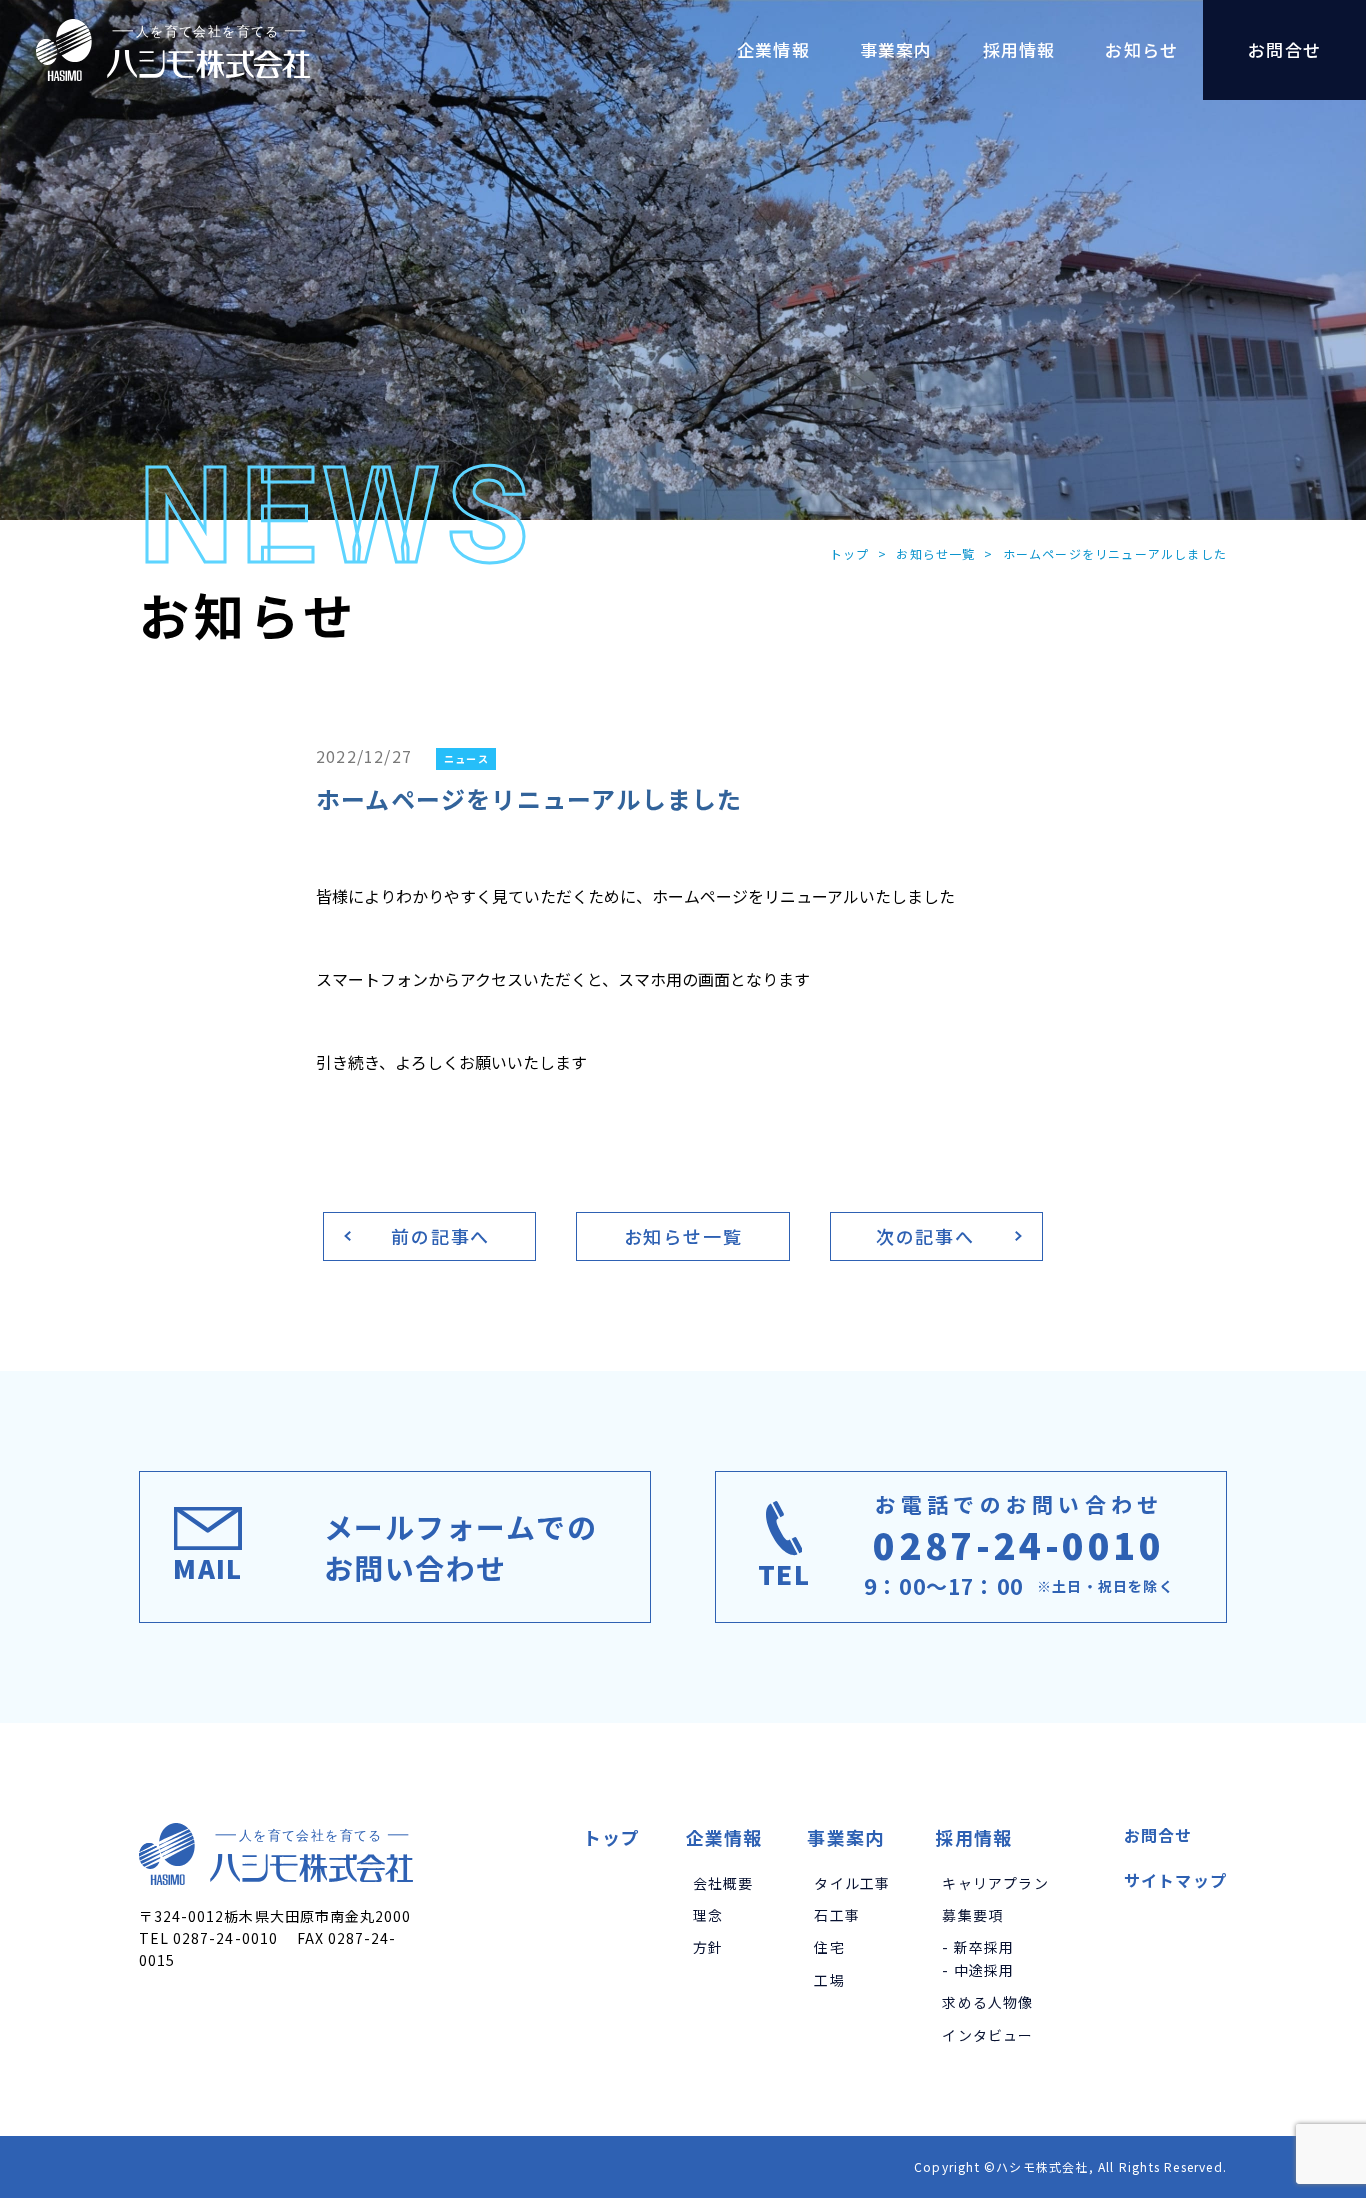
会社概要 (723, 1883)
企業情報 (724, 1837)
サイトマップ (1175, 1880)
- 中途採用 (978, 1970)
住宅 (829, 1947)
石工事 (837, 1915)
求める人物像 (987, 2002)
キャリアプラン (995, 1883)
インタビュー (987, 2035)
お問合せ (1158, 1835)
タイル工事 (852, 1883)
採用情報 (973, 1837)
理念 (708, 1915)
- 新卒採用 (978, 1947)
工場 (829, 1980)
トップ (850, 553)
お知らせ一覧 (935, 553)
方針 (708, 1947)
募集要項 (972, 1915)
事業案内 (845, 1837)
